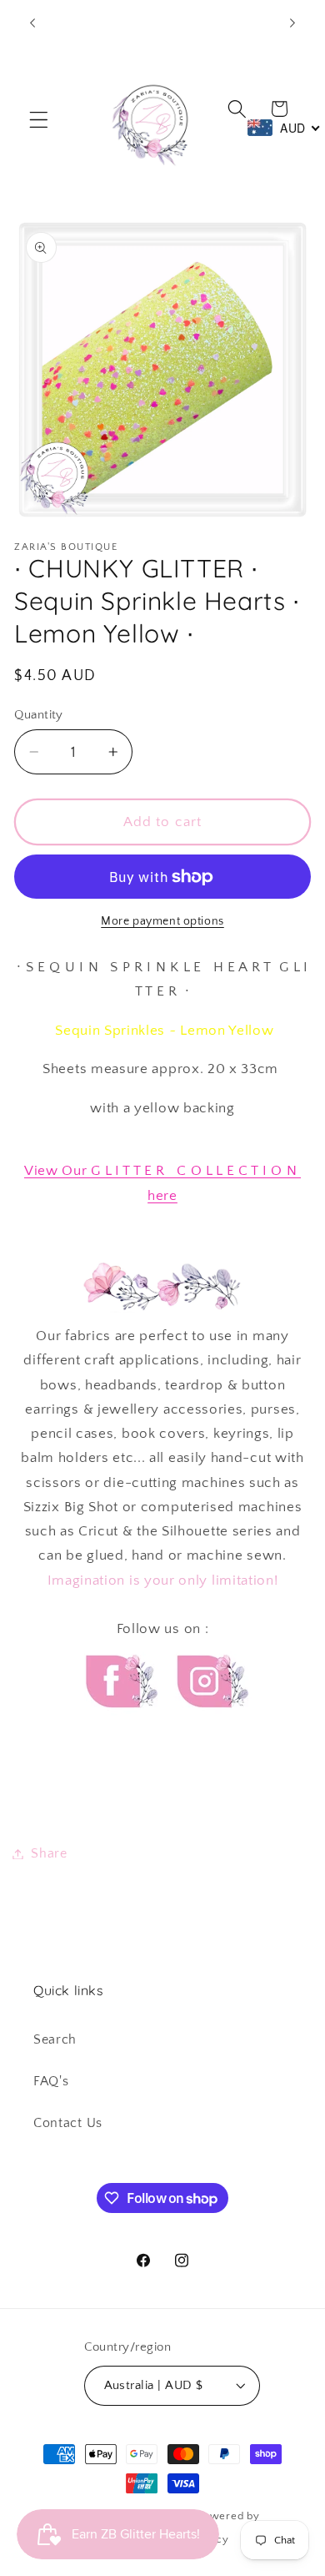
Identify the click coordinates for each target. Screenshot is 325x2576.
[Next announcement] (292, 23)
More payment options (162, 921)
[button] (39, 120)
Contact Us (68, 2123)
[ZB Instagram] (210, 1723)
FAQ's (51, 2081)
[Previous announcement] (32, 23)
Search (55, 2039)
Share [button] (49, 1853)
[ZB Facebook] (119, 1723)
